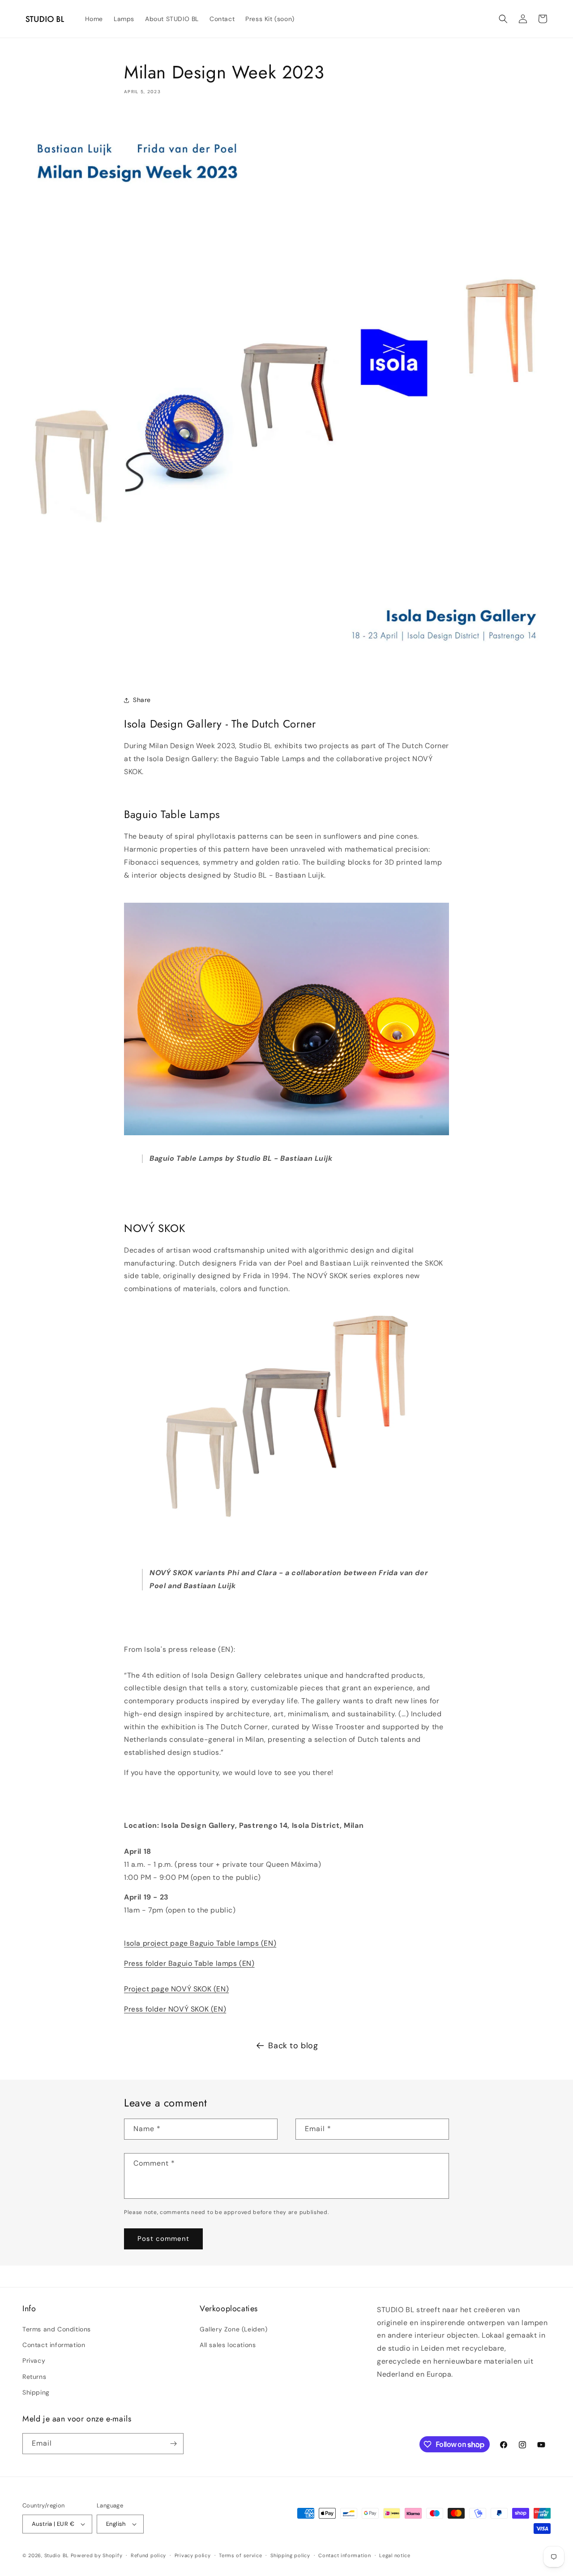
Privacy (34, 2361)
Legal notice (395, 2555)
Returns (34, 2377)
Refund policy (148, 2555)
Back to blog (293, 2046)
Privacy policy (193, 2555)
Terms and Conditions (57, 2329)
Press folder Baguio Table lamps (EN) (189, 1963)
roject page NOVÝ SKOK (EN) (179, 1989)
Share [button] (142, 700)
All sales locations (228, 2345)
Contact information (54, 2345)
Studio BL (57, 2555)
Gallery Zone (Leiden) (234, 2329)
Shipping (36, 2392)
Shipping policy (290, 2555)
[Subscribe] (173, 2444)
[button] (503, 19)
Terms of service (240, 2555)
